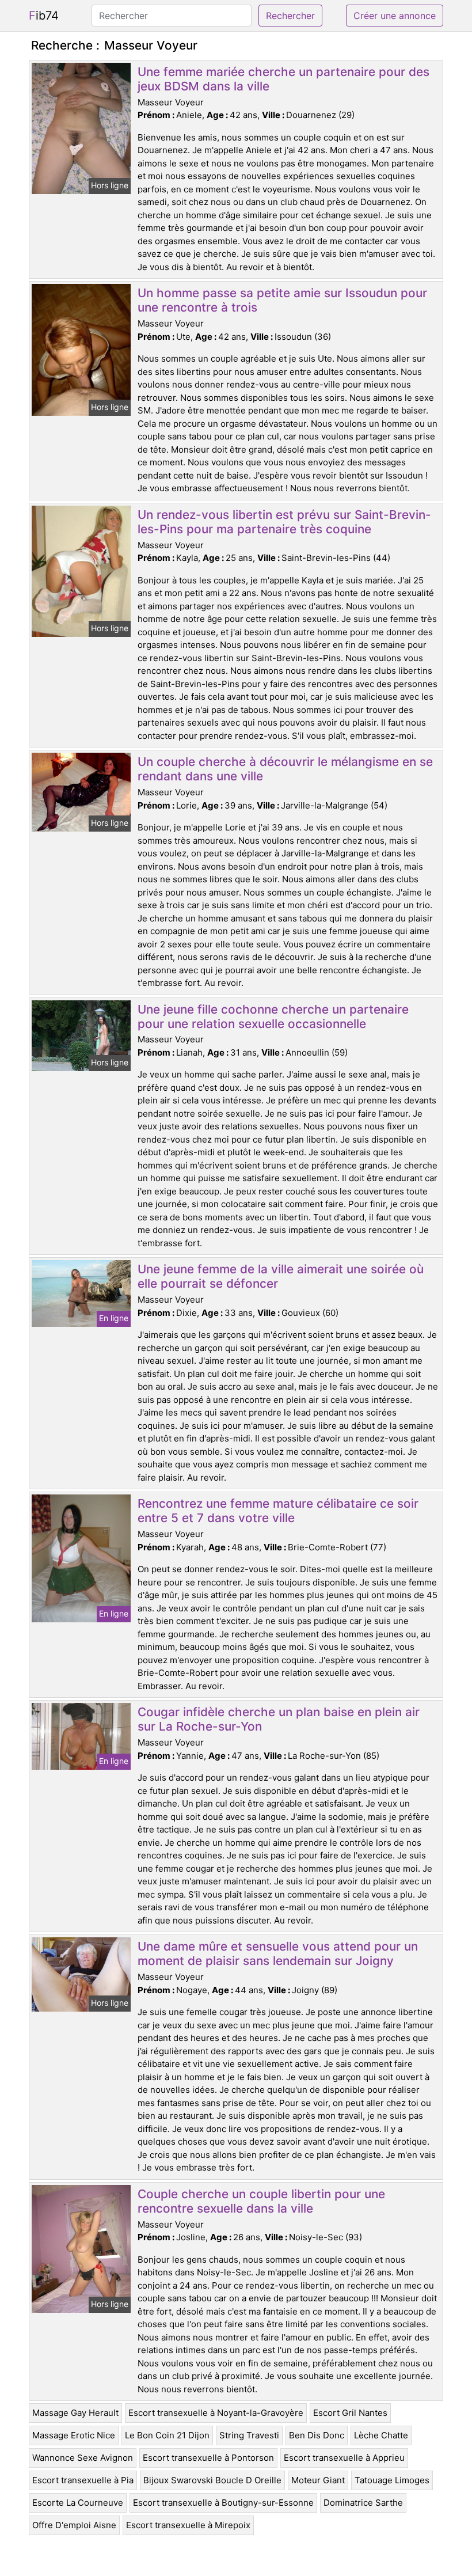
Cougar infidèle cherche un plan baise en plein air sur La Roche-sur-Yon (279, 1719)
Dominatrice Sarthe (363, 2503)
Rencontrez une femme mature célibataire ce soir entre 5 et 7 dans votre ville (278, 1511)
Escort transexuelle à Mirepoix (188, 2525)
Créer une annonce (395, 16)
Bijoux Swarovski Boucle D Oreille (212, 2480)
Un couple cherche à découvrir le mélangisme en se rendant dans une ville (285, 769)
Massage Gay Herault (75, 2413)
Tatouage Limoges (392, 2480)
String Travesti (249, 2435)
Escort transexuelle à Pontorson (208, 2458)
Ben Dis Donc (317, 2435)
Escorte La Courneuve (78, 2503)
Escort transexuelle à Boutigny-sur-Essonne (223, 2503)
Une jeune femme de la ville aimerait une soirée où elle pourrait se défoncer (281, 1276)
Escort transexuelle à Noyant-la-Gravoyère (216, 2413)
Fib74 (44, 16)
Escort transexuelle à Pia (83, 2480)
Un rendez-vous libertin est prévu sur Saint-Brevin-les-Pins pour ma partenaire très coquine (284, 522)
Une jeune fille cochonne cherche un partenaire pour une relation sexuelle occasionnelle (273, 1016)
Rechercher (290, 16)
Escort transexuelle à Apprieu (344, 2458)
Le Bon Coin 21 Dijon (167, 2435)
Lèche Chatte (381, 2435)
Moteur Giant (318, 2480)
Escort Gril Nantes (350, 2413)
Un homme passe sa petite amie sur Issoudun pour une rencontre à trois (282, 300)
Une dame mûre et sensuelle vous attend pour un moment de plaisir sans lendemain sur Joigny (278, 1953)
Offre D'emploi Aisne (74, 2525)
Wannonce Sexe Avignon (83, 2458)
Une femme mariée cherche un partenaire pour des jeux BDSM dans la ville (283, 79)
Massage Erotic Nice (74, 2435)
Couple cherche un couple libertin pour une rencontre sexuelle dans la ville (261, 2201)
